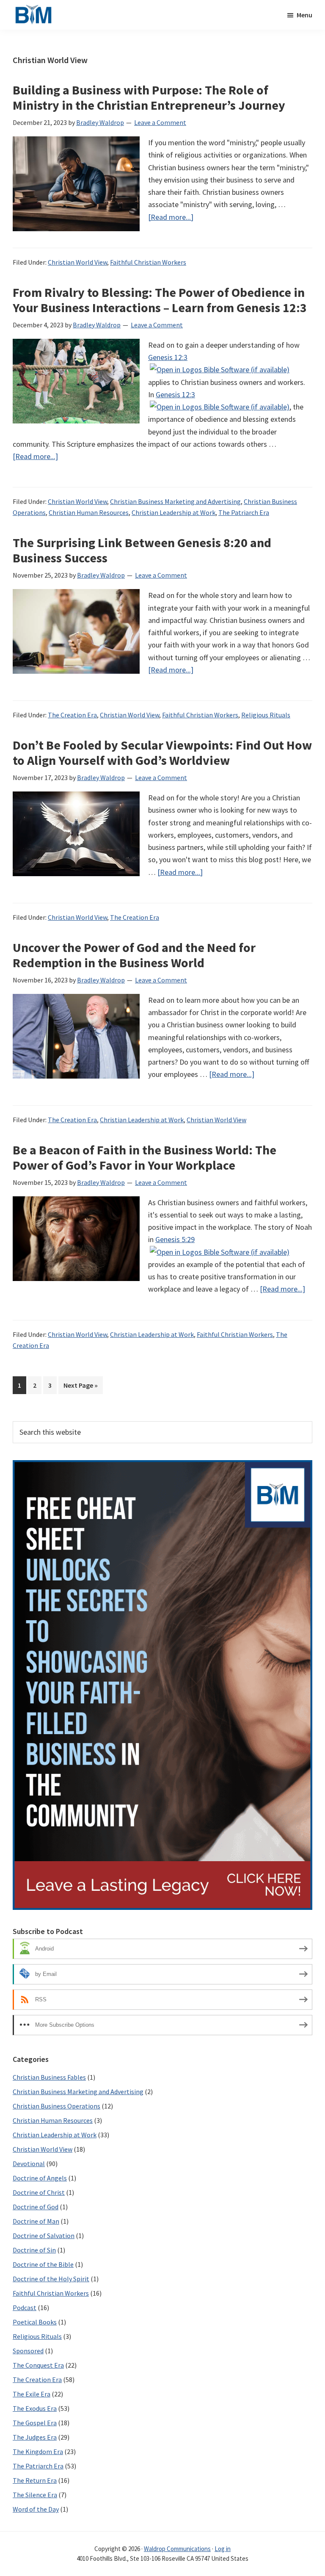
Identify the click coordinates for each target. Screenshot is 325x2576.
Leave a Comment (160, 122)
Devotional (29, 2164)
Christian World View (77, 262)
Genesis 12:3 (168, 357)
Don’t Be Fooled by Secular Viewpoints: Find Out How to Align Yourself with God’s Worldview (162, 753)
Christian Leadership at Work (174, 512)
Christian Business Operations (56, 2106)
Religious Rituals (266, 715)
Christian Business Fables (49, 2077)
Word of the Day (36, 2509)
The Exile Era (32, 2394)
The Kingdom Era (38, 2451)
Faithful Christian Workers (148, 262)
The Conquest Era (38, 2365)
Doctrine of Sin (34, 2250)
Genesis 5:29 (175, 1239)
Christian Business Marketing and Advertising (175, 501)
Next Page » (80, 1387)
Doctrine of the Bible (43, 2264)
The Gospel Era (35, 2423)
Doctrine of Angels (40, 2178)
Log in (223, 2549)
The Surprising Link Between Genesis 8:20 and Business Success (142, 550)
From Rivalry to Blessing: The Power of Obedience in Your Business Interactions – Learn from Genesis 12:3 (160, 300)
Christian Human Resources (89, 512)
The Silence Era (35, 2495)
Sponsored (28, 2351)
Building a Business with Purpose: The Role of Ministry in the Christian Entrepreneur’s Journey (149, 97)
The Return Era (35, 2480)
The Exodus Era (35, 2408)
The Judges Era (35, 2437)
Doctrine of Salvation (44, 2236)
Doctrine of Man (36, 2221)
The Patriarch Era (244, 512)
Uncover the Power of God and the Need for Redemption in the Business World (134, 955)
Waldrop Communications (177, 2549)
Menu (304, 15)
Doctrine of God (36, 2207)
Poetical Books (35, 2322)
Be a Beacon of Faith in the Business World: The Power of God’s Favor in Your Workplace (145, 1157)
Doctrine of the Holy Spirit (51, 2279)
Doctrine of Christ (39, 2192)
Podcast (25, 2308)
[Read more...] (171, 217)
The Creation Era (72, 715)
